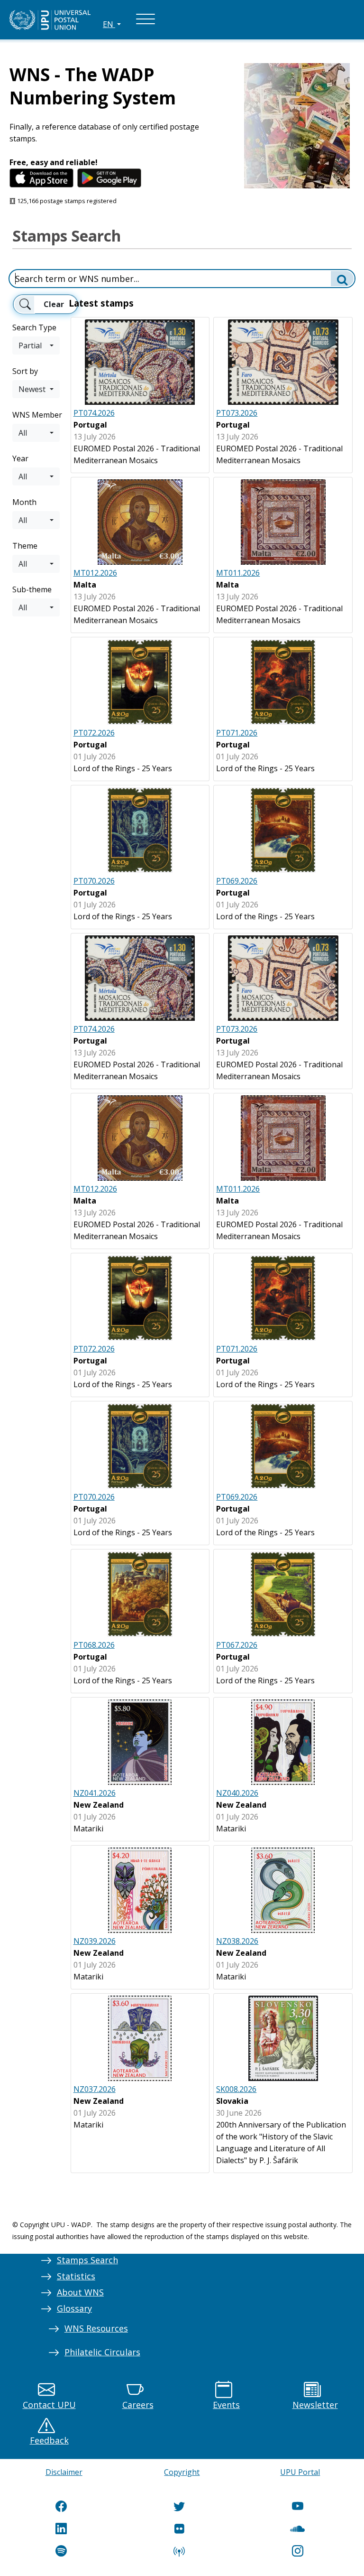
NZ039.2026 (95, 1941)
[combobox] (36, 345)
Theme (25, 546)
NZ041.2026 (95, 1793)
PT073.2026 (237, 413)
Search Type (34, 327)
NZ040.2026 (237, 1793)
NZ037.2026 (95, 2089)
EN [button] (109, 24)
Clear (54, 304)
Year (20, 458)
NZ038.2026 (237, 1941)
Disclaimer (64, 2472)
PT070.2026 (94, 881)
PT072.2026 (94, 733)
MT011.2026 (238, 573)
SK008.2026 (236, 2089)
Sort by (25, 371)
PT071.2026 (237, 733)
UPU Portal (300, 2472)
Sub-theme (32, 589)
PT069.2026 (237, 881)
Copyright (182, 2472)
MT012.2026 (95, 573)
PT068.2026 (94, 1645)
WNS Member (37, 415)
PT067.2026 (237, 1645)
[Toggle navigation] (146, 20)
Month (24, 502)
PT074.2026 (94, 413)
